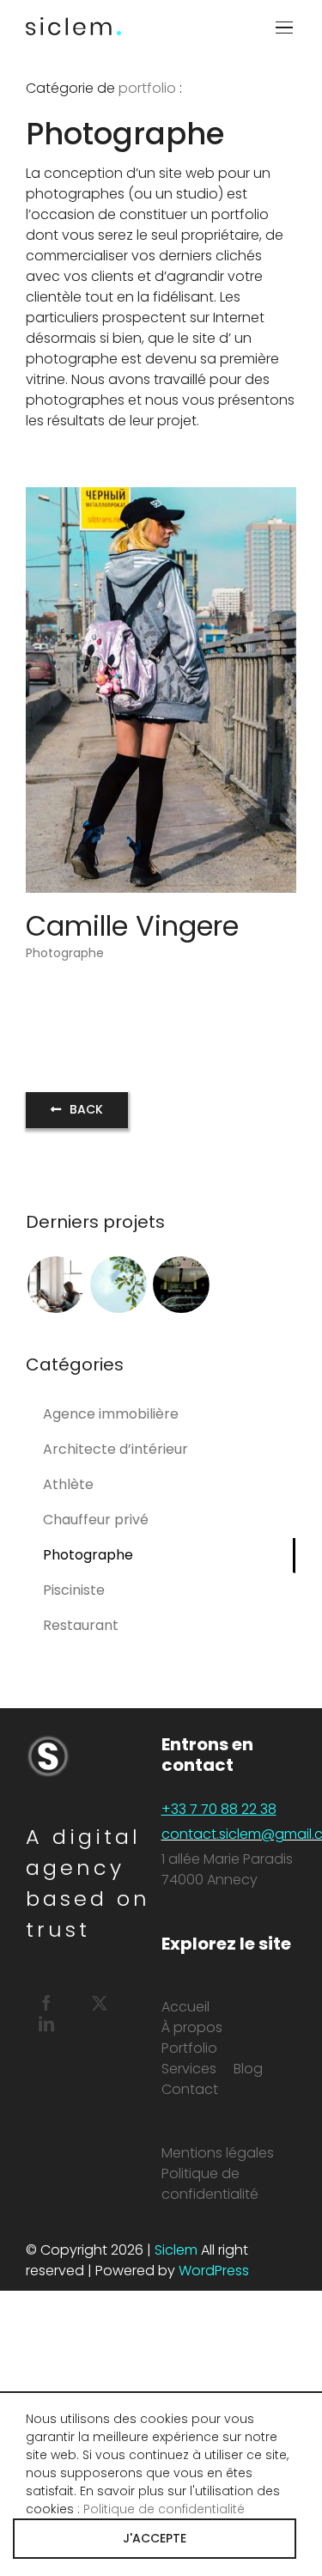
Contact (190, 2089)
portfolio (147, 88)
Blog (248, 2069)
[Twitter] (100, 2003)
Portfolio (189, 2048)
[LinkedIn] (46, 2024)
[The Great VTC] (181, 1285)
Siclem (176, 2250)
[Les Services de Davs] (118, 1285)
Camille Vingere (132, 926)
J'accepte (155, 2538)
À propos (192, 2027)
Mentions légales (218, 2153)
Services (189, 2069)
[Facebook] (46, 2003)
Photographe (65, 953)
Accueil (185, 2007)
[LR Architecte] (55, 1285)
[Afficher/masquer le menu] (286, 27)
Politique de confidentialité (210, 2184)
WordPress (214, 2271)
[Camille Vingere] (161, 497)
